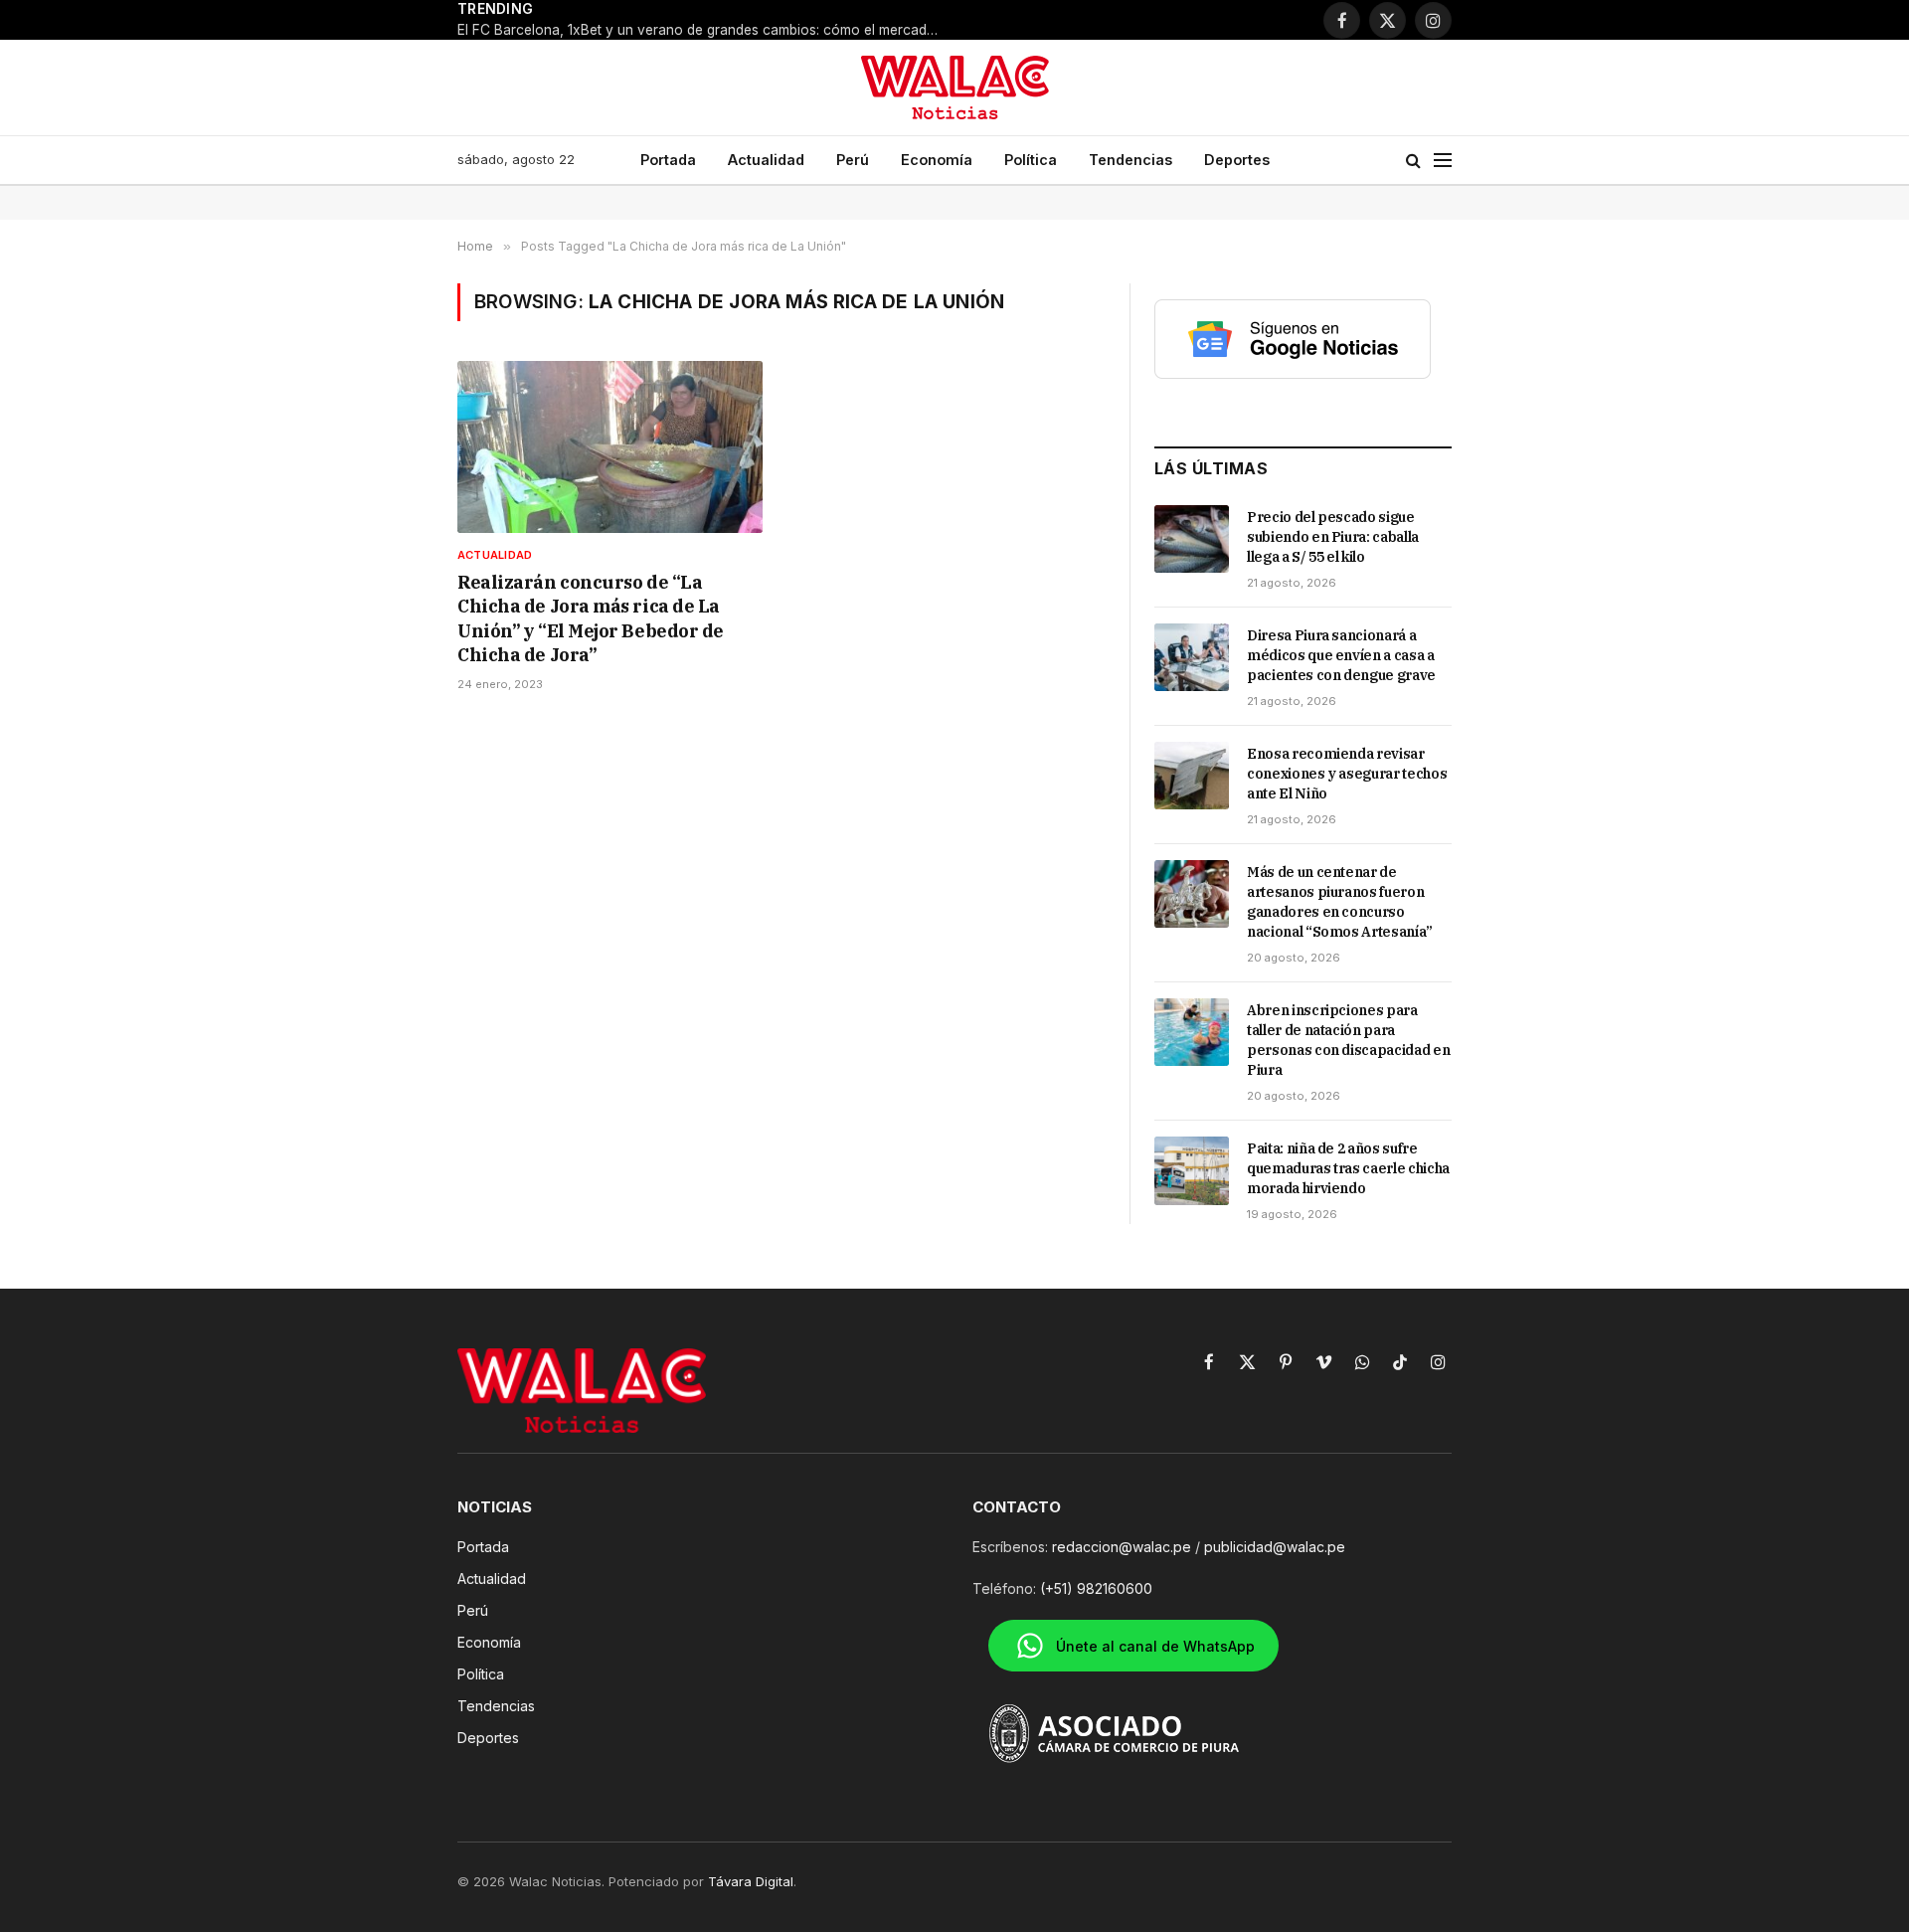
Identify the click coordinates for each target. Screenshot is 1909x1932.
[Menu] (1443, 161)
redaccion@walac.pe (1122, 1547)
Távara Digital (751, 1881)
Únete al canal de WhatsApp (1155, 1646)
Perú (853, 160)
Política (1031, 160)
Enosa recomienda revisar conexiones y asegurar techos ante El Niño (1347, 774)
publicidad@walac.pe (1275, 1547)
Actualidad (766, 160)
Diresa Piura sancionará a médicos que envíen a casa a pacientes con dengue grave (1341, 655)
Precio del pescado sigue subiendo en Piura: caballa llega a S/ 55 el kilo (1333, 537)
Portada (668, 160)
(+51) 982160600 (1096, 1588)
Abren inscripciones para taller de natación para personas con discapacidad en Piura (1348, 1040)
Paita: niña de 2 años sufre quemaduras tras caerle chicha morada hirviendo (1348, 1168)
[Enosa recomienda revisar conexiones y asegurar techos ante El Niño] (1192, 776)
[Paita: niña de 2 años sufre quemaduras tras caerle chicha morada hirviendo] (1192, 1170)
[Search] (1413, 161)
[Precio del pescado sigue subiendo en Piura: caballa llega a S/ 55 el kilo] (1192, 539)
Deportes (1237, 160)
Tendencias (1130, 160)
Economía (937, 160)
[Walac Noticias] (955, 88)
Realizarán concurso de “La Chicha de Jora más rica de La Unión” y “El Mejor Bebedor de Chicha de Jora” (591, 618)
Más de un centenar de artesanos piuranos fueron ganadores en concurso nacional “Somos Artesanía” (1340, 902)
